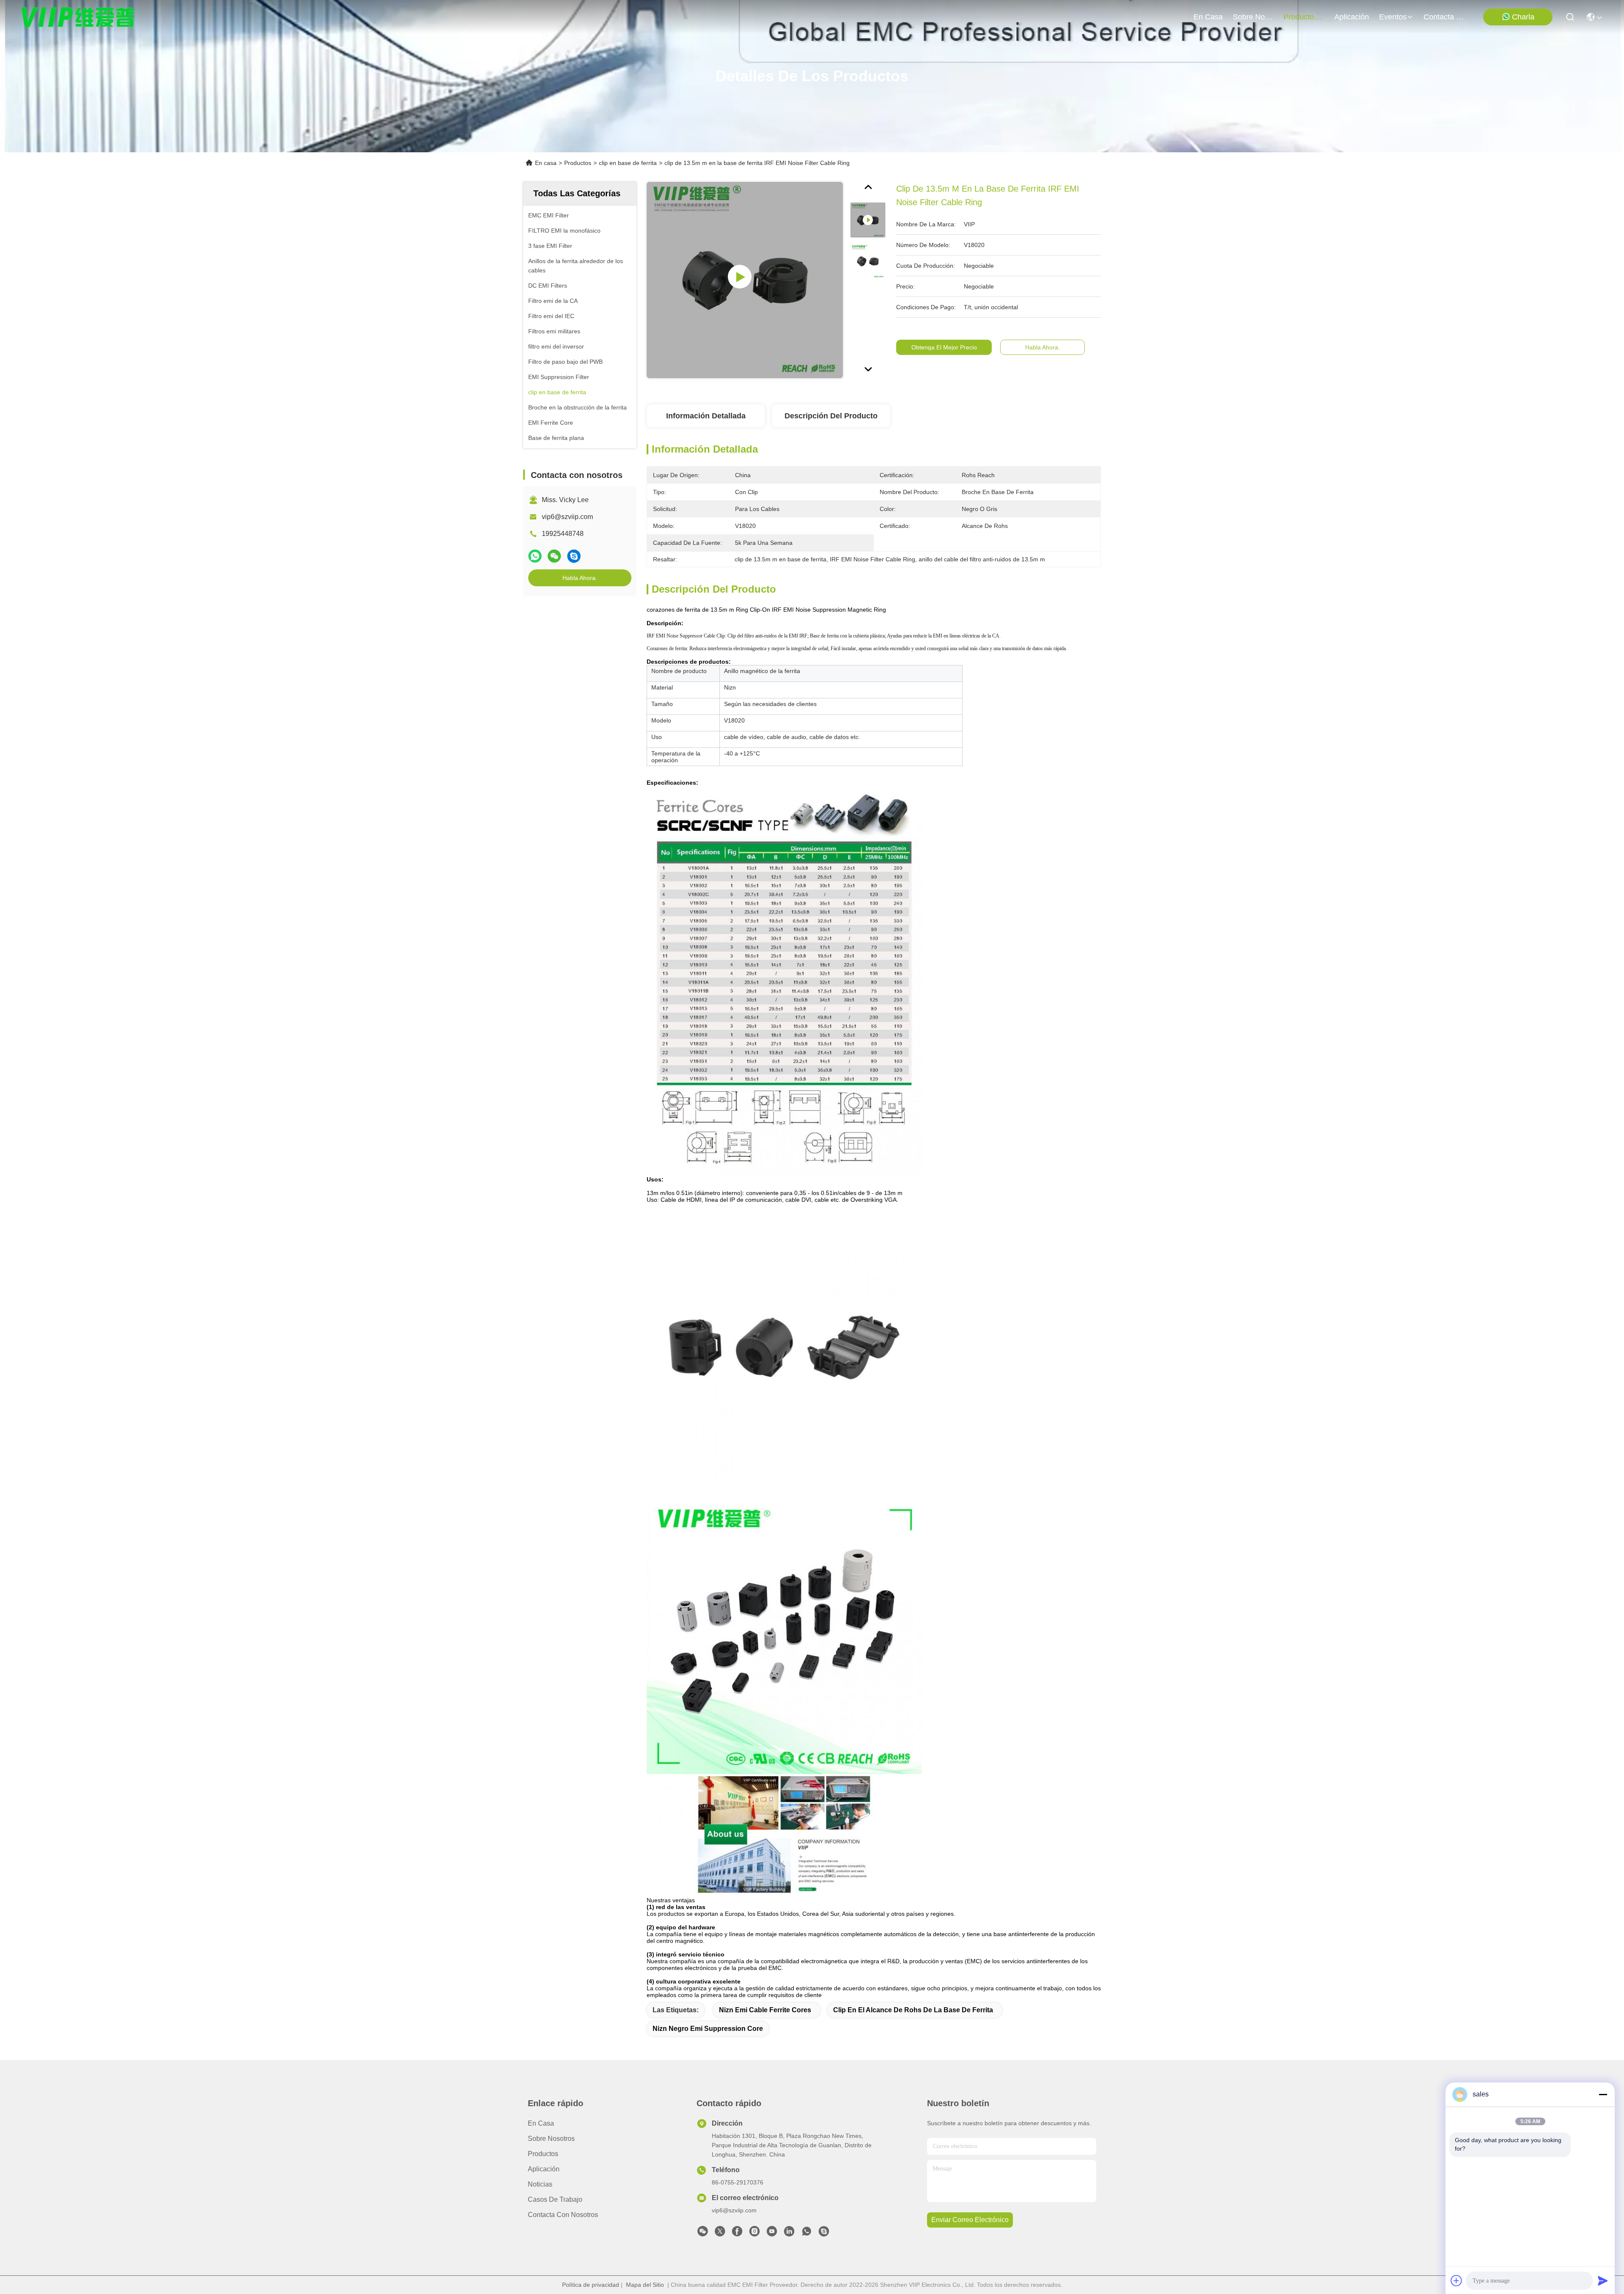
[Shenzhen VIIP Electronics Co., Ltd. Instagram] (754, 2234)
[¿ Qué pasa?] (574, 556)
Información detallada (706, 416)
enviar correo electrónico (970, 2220)
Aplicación (544, 2169)
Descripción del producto (831, 416)
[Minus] (1603, 2094)
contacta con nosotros (1444, 17)
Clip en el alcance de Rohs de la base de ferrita (913, 2010)
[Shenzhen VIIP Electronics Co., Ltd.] (78, 17)
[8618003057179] (807, 2234)
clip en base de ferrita (628, 163)
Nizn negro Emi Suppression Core (708, 2029)
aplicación (1352, 17)
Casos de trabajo (555, 2199)
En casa (1208, 17)
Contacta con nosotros (563, 2215)
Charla (1523, 17)
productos (1301, 17)
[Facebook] (737, 2234)
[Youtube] (772, 2234)
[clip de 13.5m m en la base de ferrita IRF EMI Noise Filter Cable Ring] (745, 280)
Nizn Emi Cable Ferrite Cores (765, 2010)
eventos (1393, 17)
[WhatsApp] (535, 556)
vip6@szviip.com (567, 517)
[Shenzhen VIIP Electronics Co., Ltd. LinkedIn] (789, 2234)
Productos (578, 163)
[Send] (1603, 2280)
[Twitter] (720, 2234)
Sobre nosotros (551, 2139)
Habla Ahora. (580, 578)
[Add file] (1457, 2280)
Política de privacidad (591, 2285)
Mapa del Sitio (645, 2285)
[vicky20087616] (824, 2234)
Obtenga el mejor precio (944, 347)
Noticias (540, 2184)
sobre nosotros (1253, 17)
